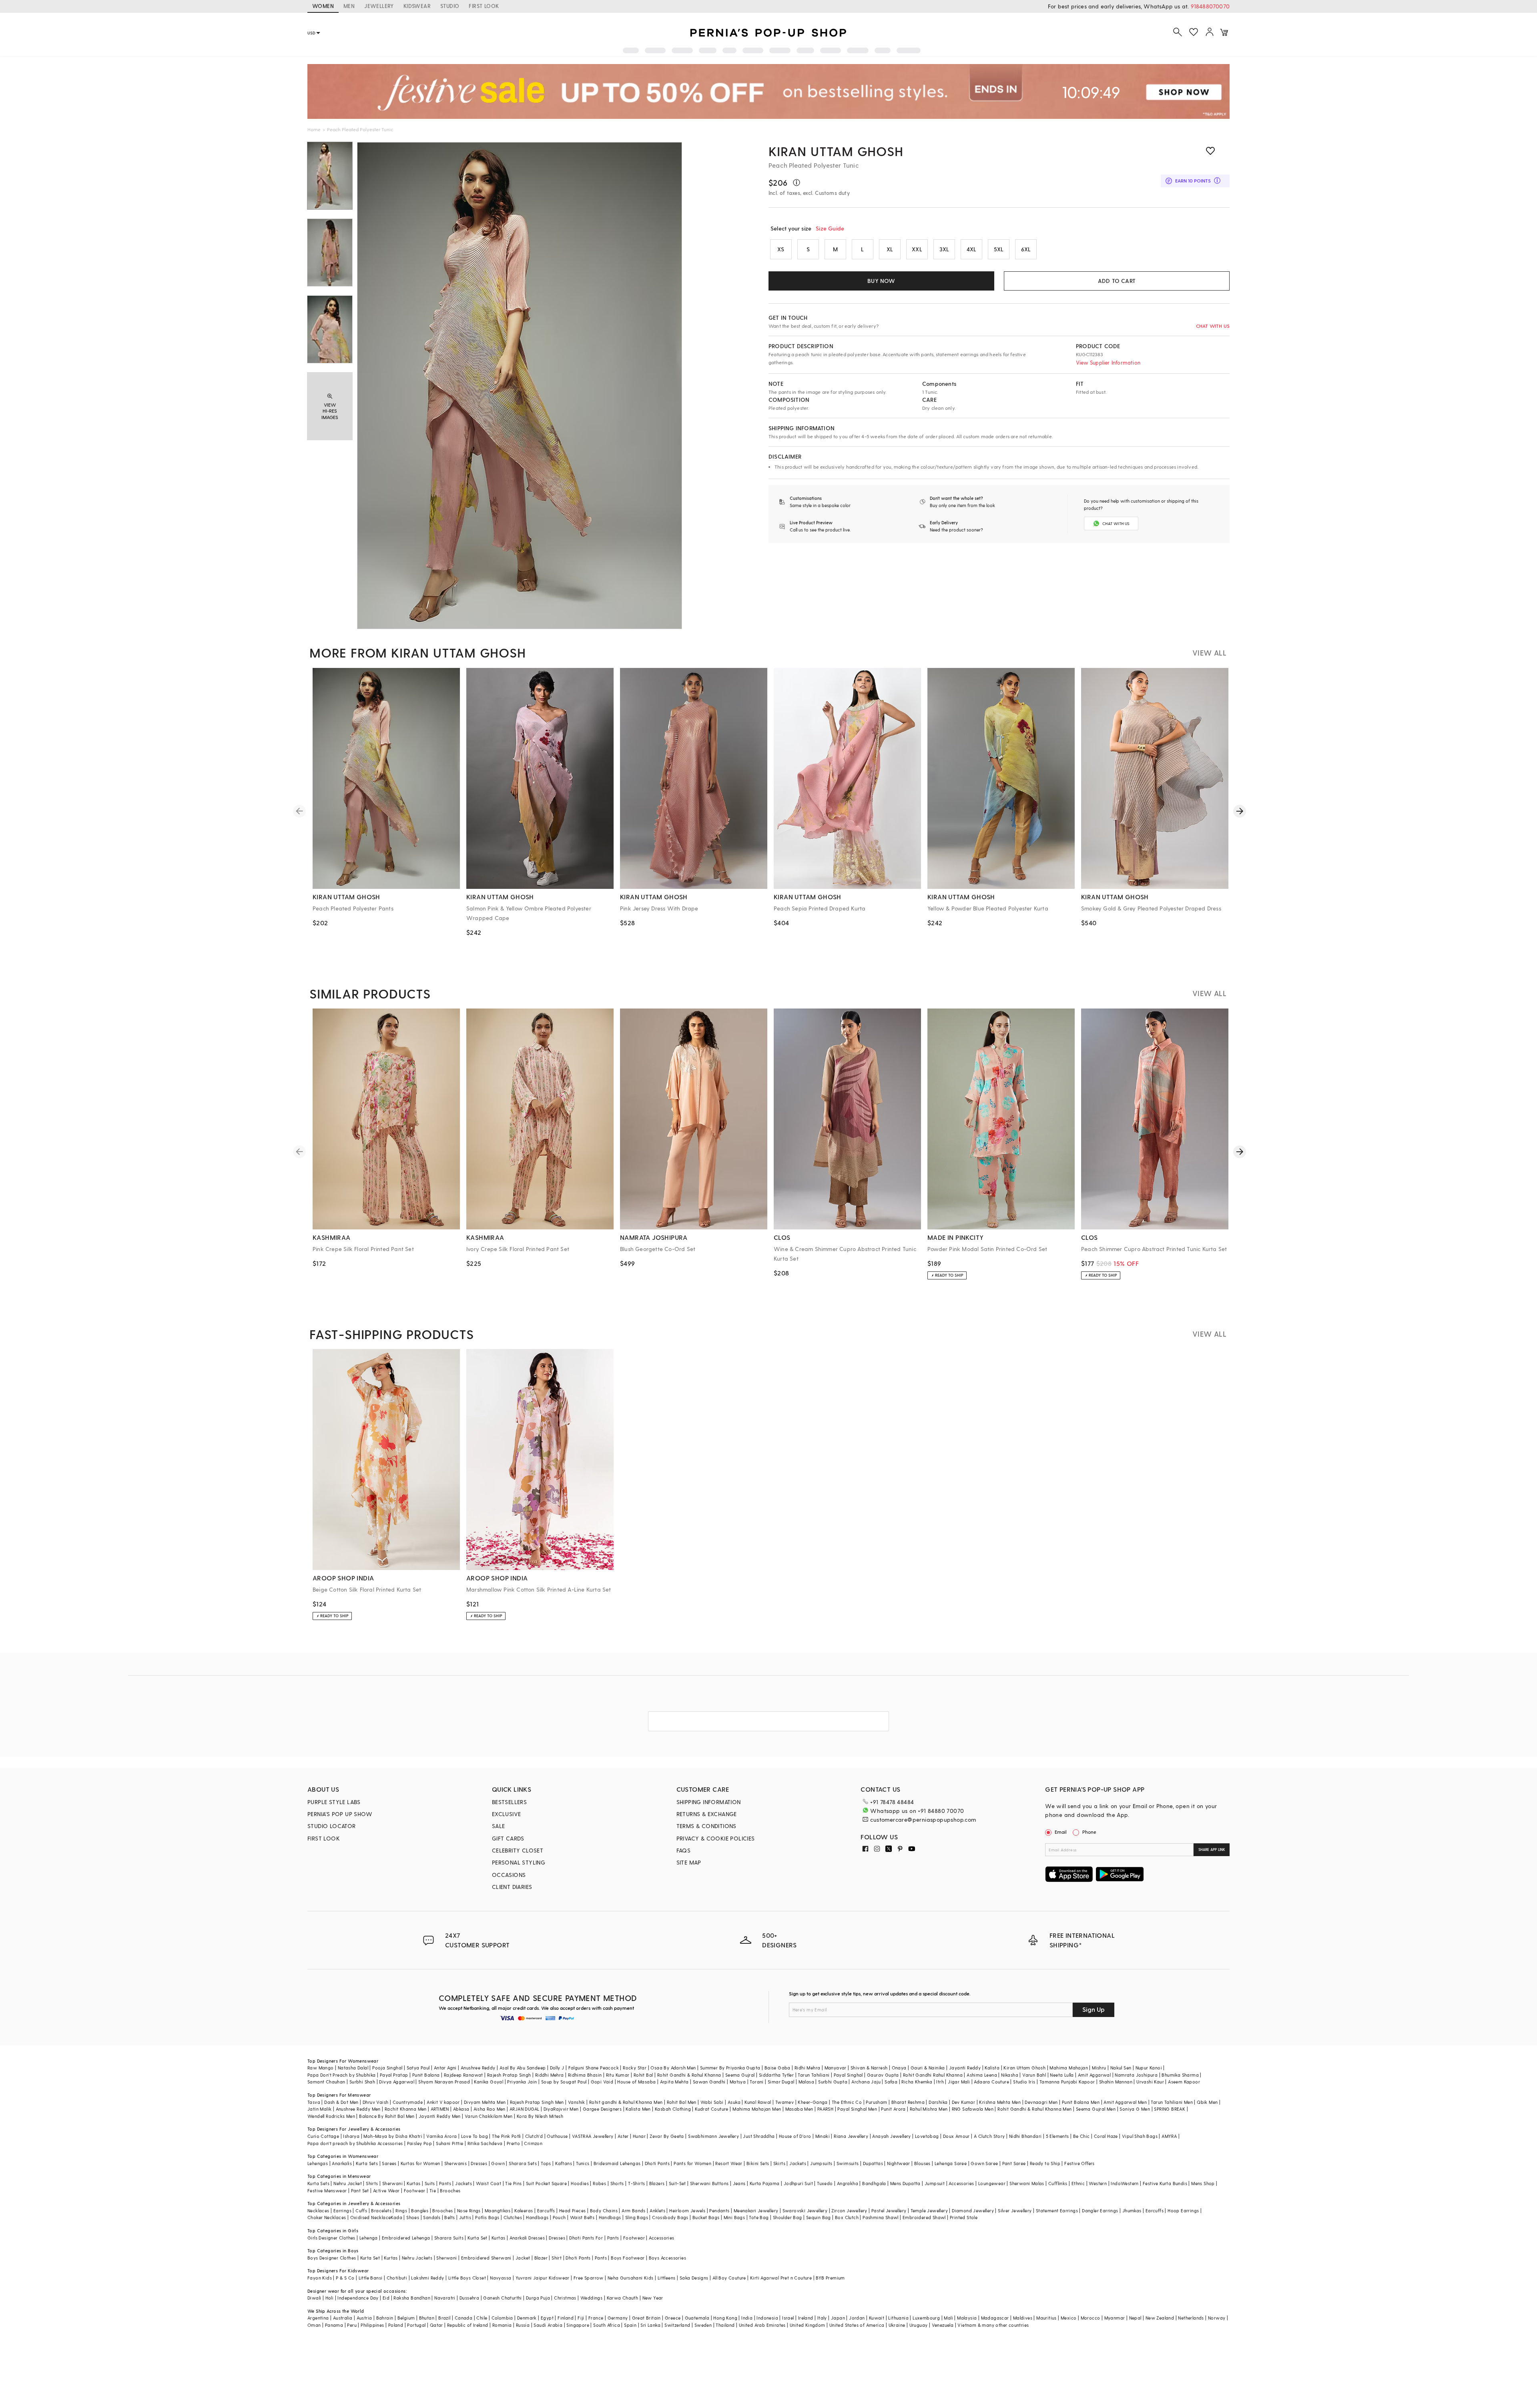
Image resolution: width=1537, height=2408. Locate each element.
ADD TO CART (1117, 281)
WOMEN (323, 6)
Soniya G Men (1135, 2109)
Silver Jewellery (1015, 2211)
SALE (499, 1826)
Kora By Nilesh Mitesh (540, 2116)
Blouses (922, 2163)
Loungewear (992, 2183)
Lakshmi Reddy (427, 2278)
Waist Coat (489, 2183)
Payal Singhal (848, 2075)
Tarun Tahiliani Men (1172, 2102)
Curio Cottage (323, 2136)
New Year (653, 2298)
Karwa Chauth (623, 2298)
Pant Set (360, 2190)
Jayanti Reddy (965, 2068)
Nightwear (899, 2163)
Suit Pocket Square (546, 2183)
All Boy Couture (729, 2278)
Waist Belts (582, 2217)
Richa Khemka (917, 2082)
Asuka (734, 2102)
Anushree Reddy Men (358, 2109)
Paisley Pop (419, 2143)
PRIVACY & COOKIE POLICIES (716, 1838)
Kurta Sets (367, 2163)
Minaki (823, 2136)
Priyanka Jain (522, 2082)
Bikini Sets (758, 2163)
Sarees (389, 2163)
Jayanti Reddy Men (440, 2116)
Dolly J (557, 2068)
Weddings (591, 2298)
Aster (623, 2136)
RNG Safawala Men (973, 2109)
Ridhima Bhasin (585, 2075)
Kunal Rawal (758, 2102)
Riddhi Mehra (550, 2075)
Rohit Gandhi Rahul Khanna (933, 2075)
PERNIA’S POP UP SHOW (340, 1814)
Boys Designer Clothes (332, 2258)
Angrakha (848, 2183)
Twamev (785, 2102)
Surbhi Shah (362, 2082)
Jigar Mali (959, 2082)
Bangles (420, 2211)
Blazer (541, 2258)
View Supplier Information (1108, 362)
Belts (449, 2217)
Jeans (739, 2183)
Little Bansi (371, 2278)
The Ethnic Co (847, 2102)
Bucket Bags (706, 2217)
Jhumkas (1132, 2211)
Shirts (372, 2183)
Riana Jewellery (851, 2136)
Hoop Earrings (1183, 2211)
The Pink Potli (507, 2136)
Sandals (432, 2217)
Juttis (465, 2217)
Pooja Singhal (387, 2068)
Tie (433, 2190)
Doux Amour (956, 2136)
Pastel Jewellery (889, 2211)
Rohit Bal (643, 2075)
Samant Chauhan (326, 2082)
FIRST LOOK (484, 6)
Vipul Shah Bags (1140, 2136)
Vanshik (577, 2102)
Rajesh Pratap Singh (509, 2075)
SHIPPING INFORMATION (709, 1802)
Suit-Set (677, 2183)
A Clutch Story (989, 2136)
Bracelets (381, 2211)
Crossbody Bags (670, 2217)
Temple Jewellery (929, 2211)
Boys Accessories (667, 2258)
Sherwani (392, 2183)
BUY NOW (881, 281)
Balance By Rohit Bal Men (387, 2116)
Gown (498, 2163)
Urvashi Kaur (1150, 2082)
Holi (330, 2298)
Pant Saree (1014, 2163)
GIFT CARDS (508, 1838)
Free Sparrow (589, 2278)
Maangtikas (498, 2211)
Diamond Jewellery (973, 2211)
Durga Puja (538, 2298)
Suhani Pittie (449, 2143)
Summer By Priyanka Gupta (730, 2068)
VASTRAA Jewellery (593, 2136)
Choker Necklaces (327, 2217)
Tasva (314, 2102)
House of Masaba (636, 2082)
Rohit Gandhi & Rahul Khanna (689, 2075)
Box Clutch (847, 2217)
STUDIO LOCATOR (332, 1826)
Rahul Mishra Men (929, 2109)
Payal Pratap (394, 2075)
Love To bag (475, 2136)
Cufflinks (1058, 2183)
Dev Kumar (964, 2102)
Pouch (559, 2217)
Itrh (940, 2082)
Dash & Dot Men (341, 2102)
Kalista (992, 2068)
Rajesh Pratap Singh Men (537, 2102)
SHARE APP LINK (1212, 1850)
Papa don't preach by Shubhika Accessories (355, 2143)
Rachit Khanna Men (406, 2109)
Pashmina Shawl (881, 2217)
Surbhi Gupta (833, 2082)
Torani (756, 2082)
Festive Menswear (327, 2190)
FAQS (684, 1850)
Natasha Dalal (353, 2068)
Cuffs (361, 2211)
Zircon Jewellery (849, 2211)
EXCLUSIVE (507, 1814)
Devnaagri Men (1041, 2102)
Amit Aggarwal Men (1125, 2102)
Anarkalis (342, 2163)
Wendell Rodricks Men (331, 2116)
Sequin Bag (819, 2217)
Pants (445, 2183)
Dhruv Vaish (375, 2102)
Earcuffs (546, 2211)
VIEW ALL (1209, 653)
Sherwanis (456, 2163)
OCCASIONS (509, 1875)
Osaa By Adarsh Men (673, 2068)
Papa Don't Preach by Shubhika (342, 2075)
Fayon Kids (320, 2278)
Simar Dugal (781, 2082)
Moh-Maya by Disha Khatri (393, 2136)
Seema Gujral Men (1096, 2109)
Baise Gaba (778, 2068)
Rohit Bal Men (682, 2102)
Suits (430, 2183)
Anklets (657, 2211)
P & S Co (345, 2278)
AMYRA (1169, 2136)
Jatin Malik (319, 2109)
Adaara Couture (991, 2082)
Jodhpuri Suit (798, 2183)
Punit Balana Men (1081, 2102)
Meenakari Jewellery (756, 2211)
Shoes (413, 2217)
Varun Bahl (1034, 2075)
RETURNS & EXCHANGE (707, 1814)
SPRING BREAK (1170, 2109)
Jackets (798, 2163)
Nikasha (1010, 2075)
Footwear (415, 2190)
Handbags (537, 2217)
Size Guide (830, 228)
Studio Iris (1024, 2082)
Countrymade (408, 2102)
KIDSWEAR (417, 6)
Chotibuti (397, 2278)
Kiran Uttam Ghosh (836, 151)
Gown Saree (984, 2163)
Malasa (806, 2082)
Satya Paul (418, 2068)
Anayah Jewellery (891, 2136)
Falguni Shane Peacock (594, 2068)
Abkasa (461, 2109)
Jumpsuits (821, 2163)
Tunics (583, 2163)
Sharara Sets (523, 2163)
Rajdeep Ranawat (464, 2075)
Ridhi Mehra (807, 2068)
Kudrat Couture (712, 2109)
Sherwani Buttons (709, 2183)
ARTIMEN (440, 2109)
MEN (349, 6)
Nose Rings (469, 2211)
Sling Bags (637, 2217)
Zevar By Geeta (667, 2136)
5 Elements (1057, 2136)
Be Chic (1082, 2136)
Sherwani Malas (1027, 2183)
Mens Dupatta (905, 2183)
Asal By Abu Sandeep (523, 2068)
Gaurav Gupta (883, 2075)
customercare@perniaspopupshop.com (923, 1820)
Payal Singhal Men (857, 2109)
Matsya (738, 2082)
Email (1061, 1832)
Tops (546, 2163)
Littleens (667, 2278)
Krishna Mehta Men (1000, 2102)
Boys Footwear (628, 2258)
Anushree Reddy (478, 2068)
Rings (401, 2211)
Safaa (891, 2082)
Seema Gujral (740, 2075)
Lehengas (318, 2163)
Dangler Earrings (1100, 2211)
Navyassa (501, 2278)
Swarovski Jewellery (805, 2211)
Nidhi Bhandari (1025, 2136)
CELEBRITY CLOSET (518, 1850)
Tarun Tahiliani (814, 2075)
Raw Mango (321, 2068)
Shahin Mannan (1116, 2082)
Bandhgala (874, 2183)
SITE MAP (689, 1862)
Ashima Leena (982, 2075)
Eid (386, 2298)
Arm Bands (634, 2211)
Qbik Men (1207, 2102)
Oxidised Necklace (371, 2217)
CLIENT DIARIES (512, 1887)
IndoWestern (1125, 2183)
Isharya (351, 2136)
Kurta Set (478, 2238)
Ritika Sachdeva (485, 2143)
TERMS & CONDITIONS (706, 1826)
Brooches (450, 2190)
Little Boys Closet (467, 2278)
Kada (396, 2217)
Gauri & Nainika (928, 2068)
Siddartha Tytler (776, 2075)
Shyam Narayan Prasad (444, 2082)
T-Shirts (636, 2183)
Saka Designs (694, 2278)
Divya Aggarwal (397, 2082)
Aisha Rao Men (490, 2109)
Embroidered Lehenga (406, 2238)
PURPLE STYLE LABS (334, 1802)
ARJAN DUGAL (524, 2109)
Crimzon (533, 2143)
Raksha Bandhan (412, 2298)
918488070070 (1210, 6)
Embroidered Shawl (924, 2217)
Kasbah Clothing (673, 2109)
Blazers (657, 2183)
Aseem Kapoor (1184, 2082)
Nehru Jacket (348, 2183)
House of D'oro (795, 2136)
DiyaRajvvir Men (561, 2109)
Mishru (1099, 2068)
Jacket (523, 2258)
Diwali (314, 2298)
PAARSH (825, 2109)
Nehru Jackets (417, 2258)
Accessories (961, 2183)
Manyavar (836, 2068)
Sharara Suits (449, 2238)
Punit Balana (426, 2075)
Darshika (938, 2102)
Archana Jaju (866, 2082)
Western (1098, 2183)
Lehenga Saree (951, 2163)
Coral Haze (1106, 2136)
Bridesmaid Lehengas (617, 2163)
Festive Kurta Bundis (1165, 2183)
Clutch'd (534, 2136)
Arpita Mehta (674, 2082)
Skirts (779, 2163)
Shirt (557, 2258)
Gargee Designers (602, 2109)
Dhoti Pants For (586, 2238)
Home (314, 129)
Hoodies (580, 2183)
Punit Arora (893, 2109)
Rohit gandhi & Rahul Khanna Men (626, 2102)
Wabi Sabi (712, 2102)
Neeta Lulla (1062, 2075)
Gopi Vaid (602, 2082)
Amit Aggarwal (1094, 2075)
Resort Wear (729, 2163)
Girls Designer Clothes (331, 2238)
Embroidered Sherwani (486, 2258)
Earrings (342, 2211)
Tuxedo (825, 2183)
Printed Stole (964, 2217)
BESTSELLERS (509, 1802)
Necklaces (318, 2211)
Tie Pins (513, 2183)
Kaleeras (524, 2211)
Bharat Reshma (908, 2102)
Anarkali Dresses (527, 2238)
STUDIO (450, 6)
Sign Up (1094, 2009)
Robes (599, 2183)
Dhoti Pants (657, 2163)
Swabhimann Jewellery (713, 2136)
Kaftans (564, 2163)
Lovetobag (927, 2136)
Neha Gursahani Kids (631, 2278)
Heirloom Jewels (687, 2211)
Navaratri (445, 2298)
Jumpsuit (935, 2183)
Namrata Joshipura (1136, 2075)
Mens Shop (1203, 2183)
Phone (1089, 1832)
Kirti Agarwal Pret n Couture (781, 2278)
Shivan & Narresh (869, 2068)
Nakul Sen (1121, 2068)
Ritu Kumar (618, 2075)
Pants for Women (692, 2163)
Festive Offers (1080, 2163)
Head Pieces (572, 2211)
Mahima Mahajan (1069, 2068)
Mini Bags (734, 2217)
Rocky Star (635, 2068)
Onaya (899, 2068)
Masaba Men (799, 2109)
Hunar (639, 2136)
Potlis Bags (487, 2217)
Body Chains (604, 2211)
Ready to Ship (1045, 2163)
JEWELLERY (379, 6)
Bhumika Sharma (1180, 2075)
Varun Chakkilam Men (489, 2116)
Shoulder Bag (788, 2217)
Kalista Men (638, 2109)
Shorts (617, 2183)
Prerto (513, 2143)
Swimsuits (848, 2163)
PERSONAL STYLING (519, 1862)
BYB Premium (830, 2278)
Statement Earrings (1057, 2211)
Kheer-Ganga (813, 2102)
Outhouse (557, 2136)
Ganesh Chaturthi (502, 2298)
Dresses (479, 2163)
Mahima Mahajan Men (757, 2109)
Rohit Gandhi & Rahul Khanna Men (1034, 2109)
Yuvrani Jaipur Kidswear (543, 2278)
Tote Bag (759, 2217)
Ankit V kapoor (443, 2102)
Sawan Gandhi (709, 2082)
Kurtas (413, 2183)
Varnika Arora (441, 2136)
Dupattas (873, 2163)
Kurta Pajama (765, 2183)
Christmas (565, 2298)
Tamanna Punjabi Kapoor (1067, 2082)
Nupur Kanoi (1149, 2068)
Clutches (513, 2217)
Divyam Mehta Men (485, 2102)
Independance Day (358, 2298)
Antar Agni (445, 2068)
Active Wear (386, 2190)
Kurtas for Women (420, 2163)
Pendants (719, 2211)
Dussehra (469, 2298)
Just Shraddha (759, 2136)
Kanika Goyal (489, 2082)
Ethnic (1078, 2183)
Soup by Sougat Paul (564, 2082)
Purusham (876, 2102)
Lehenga (369, 2238)
